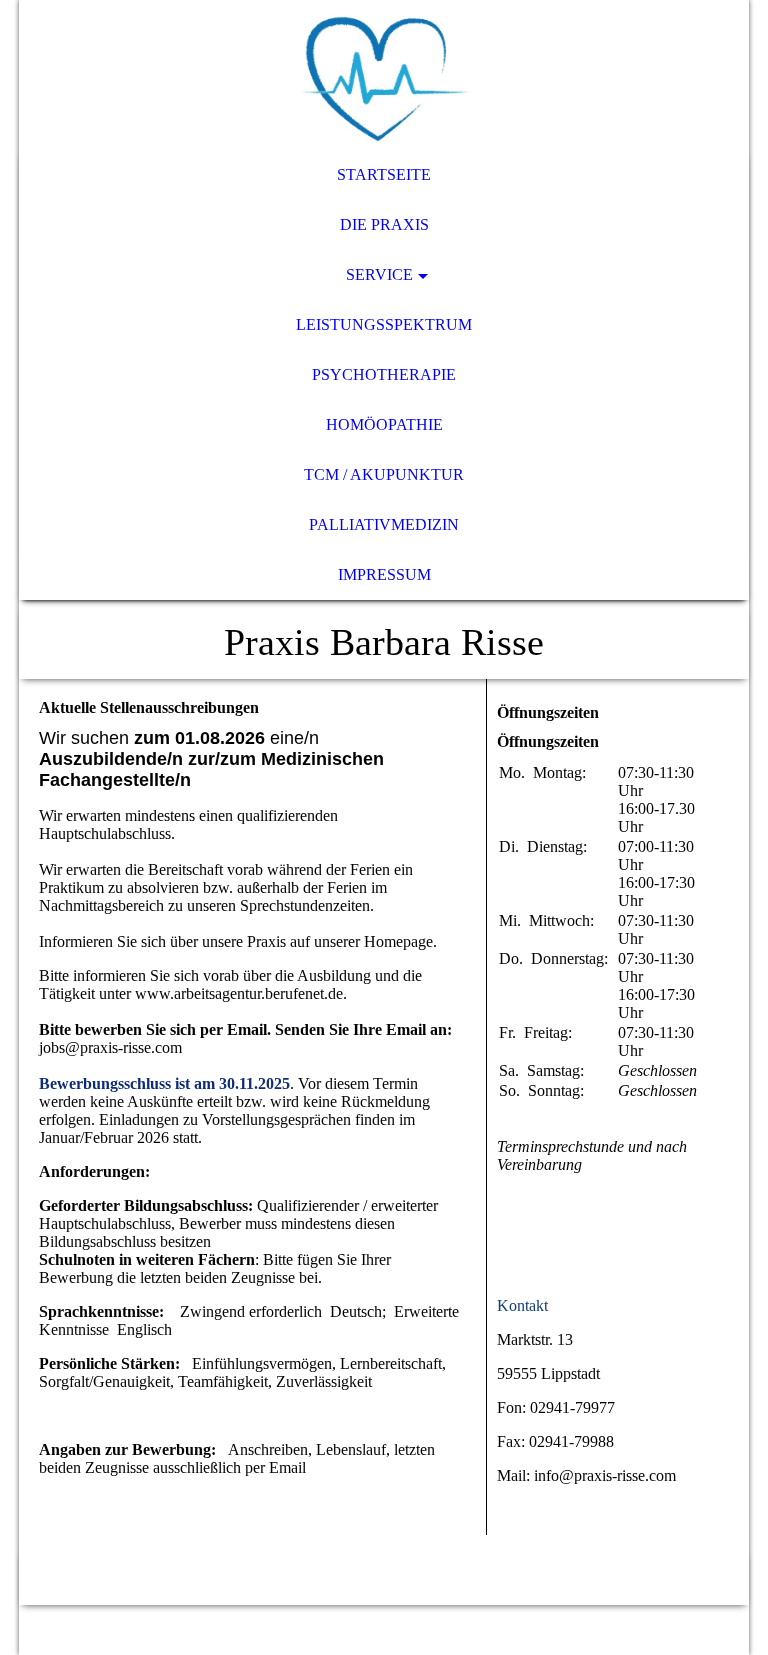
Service (379, 274)
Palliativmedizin (384, 524)
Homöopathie (384, 424)
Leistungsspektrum (384, 324)
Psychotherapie (384, 374)
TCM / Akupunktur (384, 474)
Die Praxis (384, 224)
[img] (384, 75)
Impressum (384, 574)
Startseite (384, 174)
